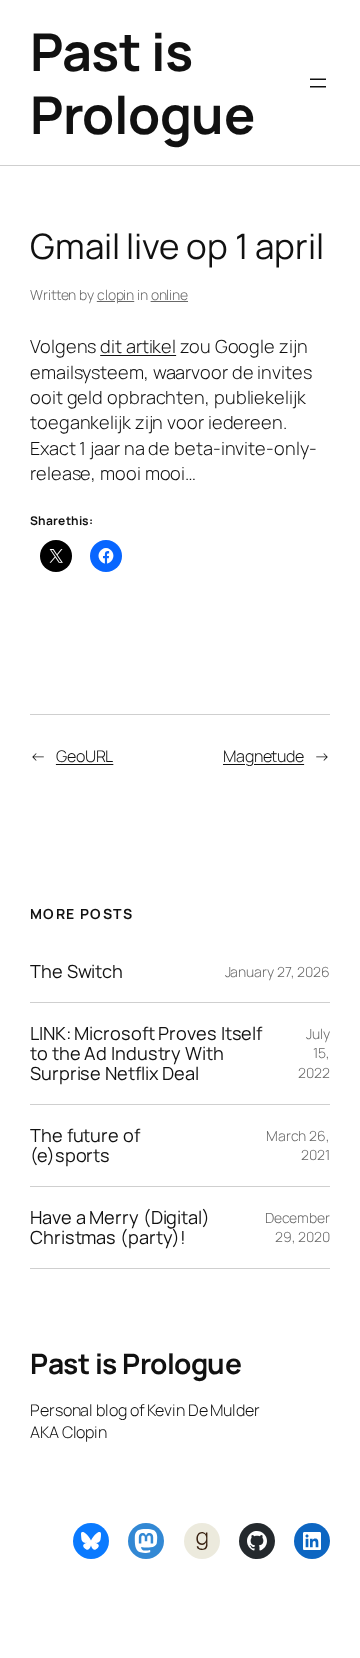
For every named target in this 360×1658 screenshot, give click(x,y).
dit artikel (138, 346)
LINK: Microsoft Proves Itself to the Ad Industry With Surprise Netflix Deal (146, 1053)
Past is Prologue (142, 82)
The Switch (76, 971)
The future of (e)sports (85, 1145)
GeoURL (84, 756)
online (169, 294)
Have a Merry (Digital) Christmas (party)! (120, 1227)
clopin (115, 294)
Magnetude (263, 756)
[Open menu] (318, 83)
